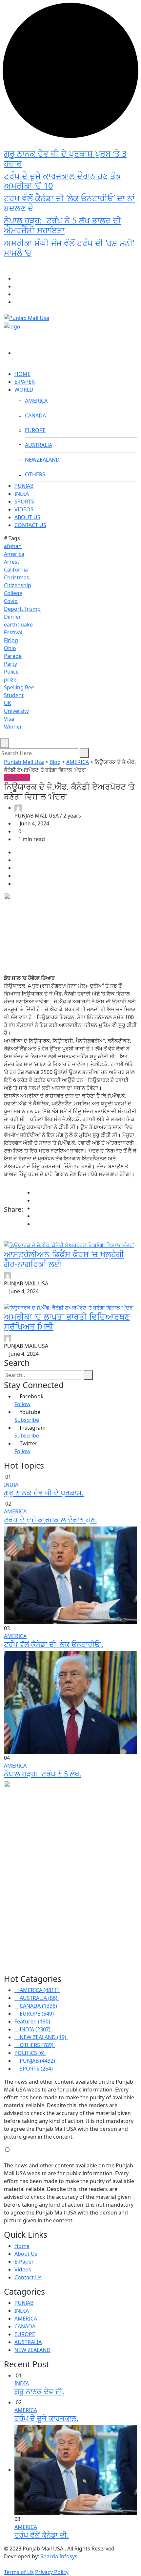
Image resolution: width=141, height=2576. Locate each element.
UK (8, 703)
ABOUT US (27, 517)
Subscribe (27, 1420)
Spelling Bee (19, 687)
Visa (9, 719)
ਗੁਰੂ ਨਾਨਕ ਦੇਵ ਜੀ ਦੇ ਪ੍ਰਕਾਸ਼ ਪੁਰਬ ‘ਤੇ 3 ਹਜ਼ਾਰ (65, 158)
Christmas (17, 577)
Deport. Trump (22, 609)
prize (10, 679)
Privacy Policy (52, 2572)
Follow (22, 1404)
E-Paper (24, 2262)
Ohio (10, 648)
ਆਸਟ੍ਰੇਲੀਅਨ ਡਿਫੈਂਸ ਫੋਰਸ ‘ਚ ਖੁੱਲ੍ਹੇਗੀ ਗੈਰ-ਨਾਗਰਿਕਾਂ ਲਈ (64, 1259)
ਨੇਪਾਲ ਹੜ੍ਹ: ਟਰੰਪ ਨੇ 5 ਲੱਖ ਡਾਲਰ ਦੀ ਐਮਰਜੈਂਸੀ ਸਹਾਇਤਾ (62, 225)
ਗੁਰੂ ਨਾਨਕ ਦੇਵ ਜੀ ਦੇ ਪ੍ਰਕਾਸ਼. (44, 1493)
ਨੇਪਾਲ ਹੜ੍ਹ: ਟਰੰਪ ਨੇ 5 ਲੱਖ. (43, 1774)
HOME (22, 374)
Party (10, 664)
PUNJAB (24, 486)
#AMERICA (17, 778)
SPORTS (24, 502)
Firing (11, 640)
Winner (13, 727)
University (16, 711)
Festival (13, 632)
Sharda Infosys (59, 2556)
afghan (13, 546)
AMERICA (36, 401)
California (16, 570)
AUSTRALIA (39, 445)
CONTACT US (30, 525)
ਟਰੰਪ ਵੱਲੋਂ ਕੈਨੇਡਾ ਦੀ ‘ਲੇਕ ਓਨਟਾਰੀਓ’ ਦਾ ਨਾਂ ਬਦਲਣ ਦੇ (69, 203)
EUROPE (35, 430)
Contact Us (28, 2277)
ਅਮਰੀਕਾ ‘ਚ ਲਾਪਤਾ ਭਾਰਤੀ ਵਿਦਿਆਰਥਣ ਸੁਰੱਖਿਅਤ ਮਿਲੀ (67, 1321)
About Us (26, 2254)
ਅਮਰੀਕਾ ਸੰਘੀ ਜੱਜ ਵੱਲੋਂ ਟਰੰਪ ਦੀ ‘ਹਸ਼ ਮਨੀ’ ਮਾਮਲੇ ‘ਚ (69, 248)
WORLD (24, 390)
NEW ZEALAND (32, 2350)
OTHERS (35, 474)
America (14, 554)
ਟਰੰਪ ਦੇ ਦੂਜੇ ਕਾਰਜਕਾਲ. (46, 2418)
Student (14, 695)
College (13, 593)
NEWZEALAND (42, 460)
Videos (23, 2269)
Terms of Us (19, 2572)
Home (22, 2246)
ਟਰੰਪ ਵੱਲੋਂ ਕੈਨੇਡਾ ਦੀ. (42, 2535)
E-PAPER (25, 382)
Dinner (12, 617)
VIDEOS (24, 509)
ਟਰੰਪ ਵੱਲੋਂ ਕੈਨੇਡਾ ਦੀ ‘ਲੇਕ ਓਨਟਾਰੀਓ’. (54, 1644)
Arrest (12, 562)
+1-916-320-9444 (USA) (74, 267)
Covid (11, 601)
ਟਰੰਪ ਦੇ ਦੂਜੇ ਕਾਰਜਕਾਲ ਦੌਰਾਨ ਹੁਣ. (50, 1519)
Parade (13, 656)
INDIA (22, 494)
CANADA (35, 415)
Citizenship (18, 585)
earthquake (18, 625)
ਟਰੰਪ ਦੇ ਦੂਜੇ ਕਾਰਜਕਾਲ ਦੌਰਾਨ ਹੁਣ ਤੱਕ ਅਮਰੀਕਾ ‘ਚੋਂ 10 (62, 181)
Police (11, 672)
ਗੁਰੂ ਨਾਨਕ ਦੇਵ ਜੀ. (39, 2391)
